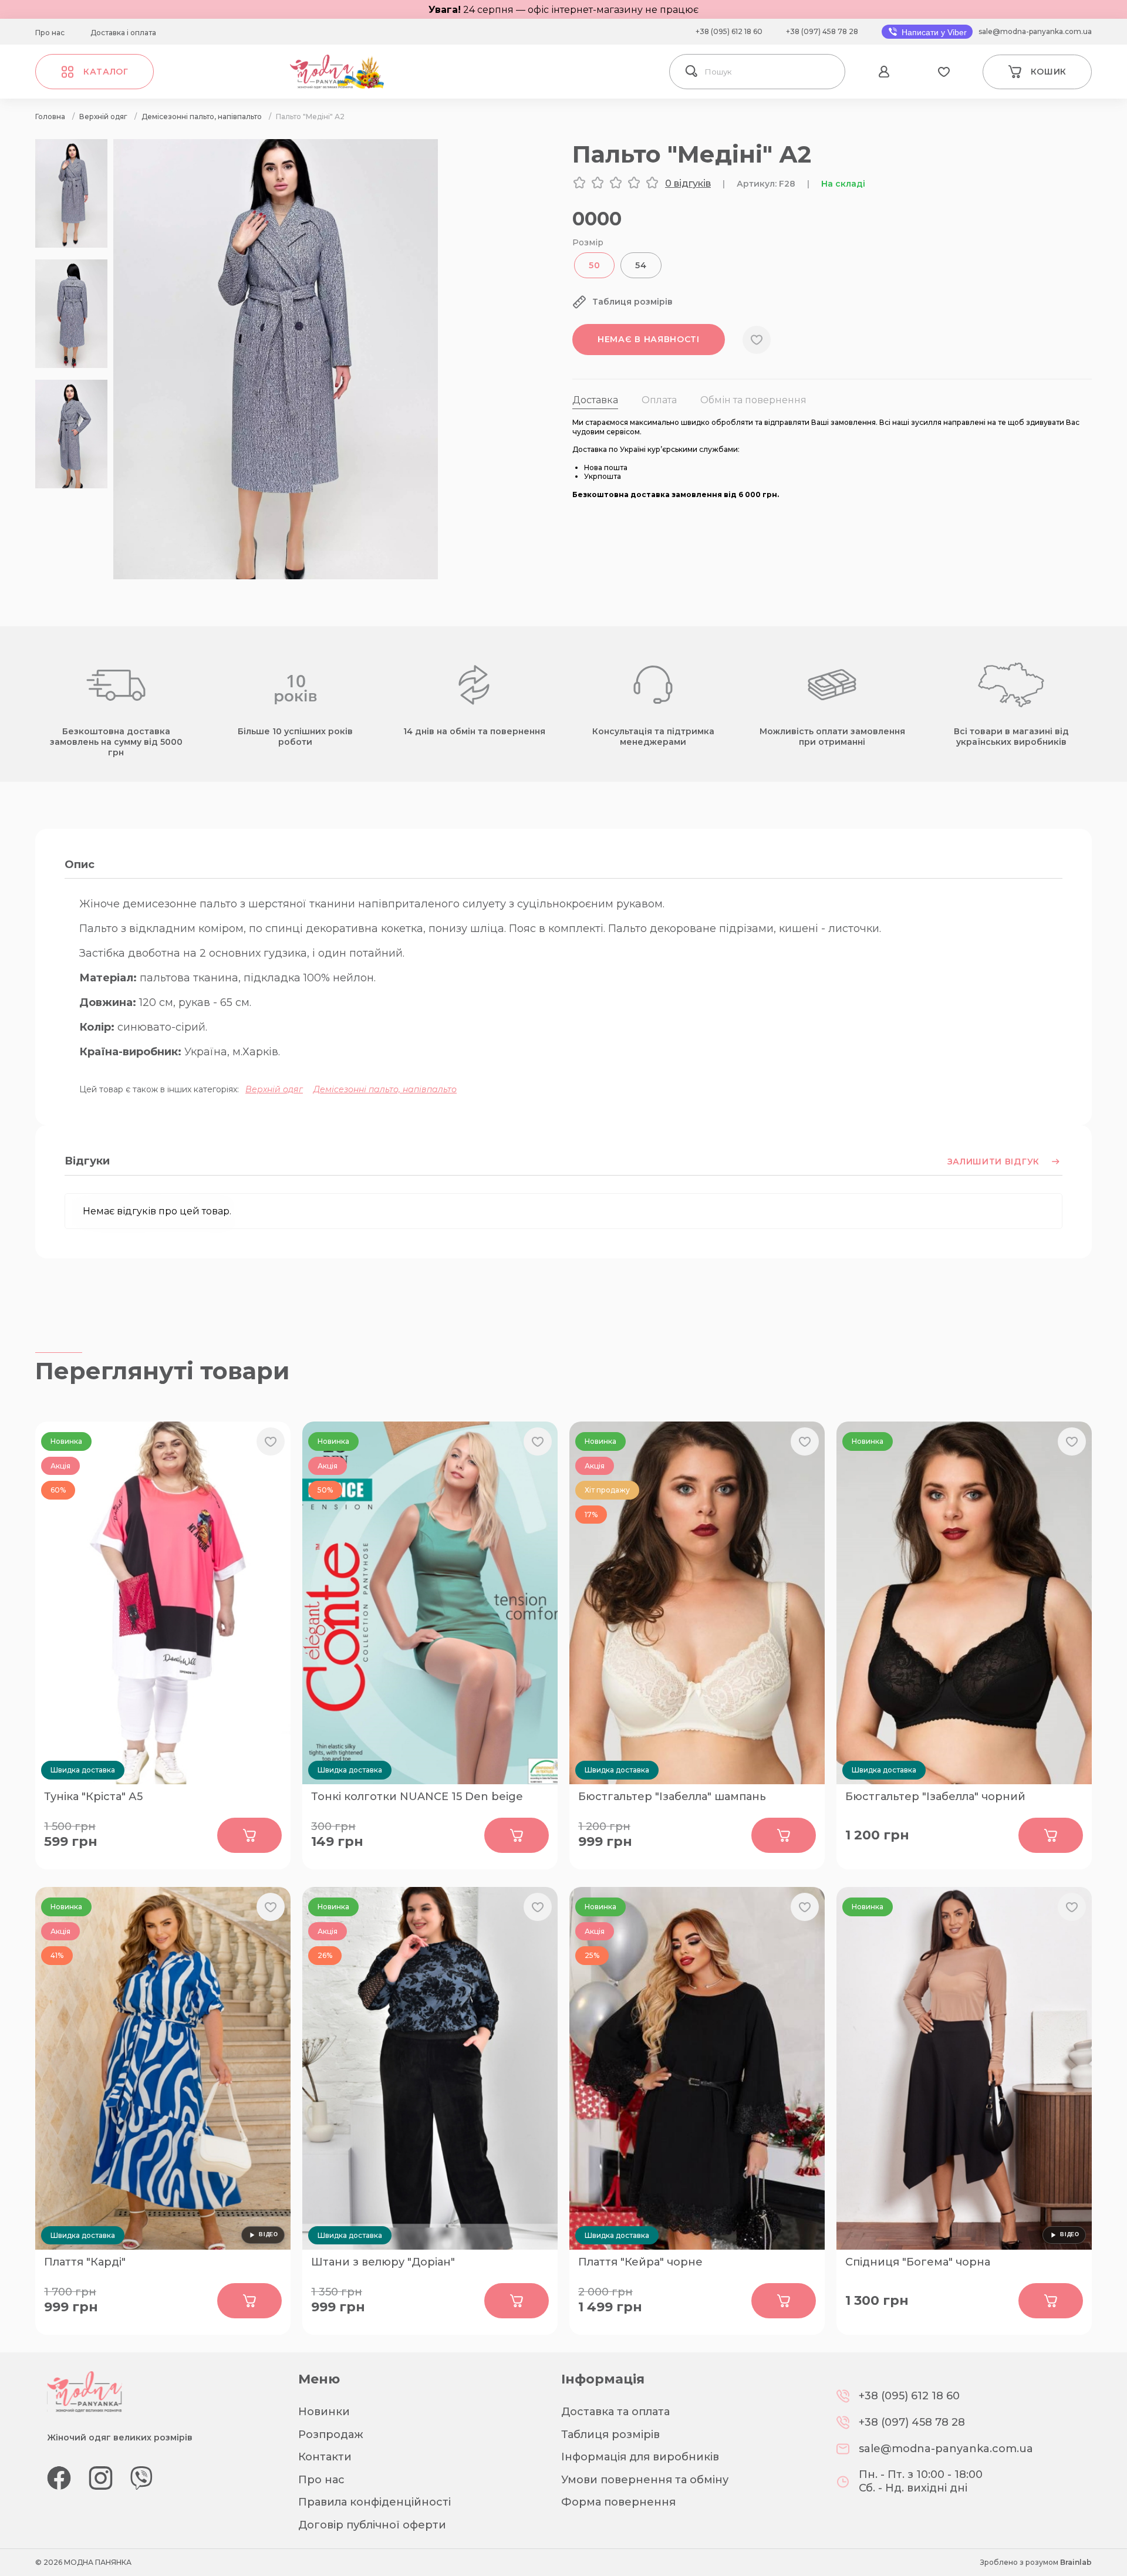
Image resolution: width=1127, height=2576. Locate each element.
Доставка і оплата (123, 33)
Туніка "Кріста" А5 (93, 1797)
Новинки (324, 2412)
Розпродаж (331, 2435)
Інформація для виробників (640, 2457)
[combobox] (772, 72)
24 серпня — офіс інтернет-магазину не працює (563, 10)
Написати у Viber (933, 32)
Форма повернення (618, 2502)
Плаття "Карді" (85, 2262)
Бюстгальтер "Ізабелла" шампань (672, 1797)
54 (641, 265)
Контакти (325, 2457)
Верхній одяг (274, 1089)
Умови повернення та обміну (645, 2480)
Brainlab (1076, 2562)
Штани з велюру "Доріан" (383, 2262)
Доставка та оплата (615, 2412)
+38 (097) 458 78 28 (822, 31)
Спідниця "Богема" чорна (918, 2262)
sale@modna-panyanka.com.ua (1035, 31)
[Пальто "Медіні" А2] (276, 576)
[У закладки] (757, 340)
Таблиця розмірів (610, 2435)
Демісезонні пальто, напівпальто (385, 1089)
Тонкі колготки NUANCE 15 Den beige (417, 1797)
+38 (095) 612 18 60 (729, 31)
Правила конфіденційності (374, 2502)
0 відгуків (688, 183)
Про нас (50, 33)
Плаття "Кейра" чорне (640, 2262)
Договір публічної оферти (372, 2525)
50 (594, 265)
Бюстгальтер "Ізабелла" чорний (935, 1797)
